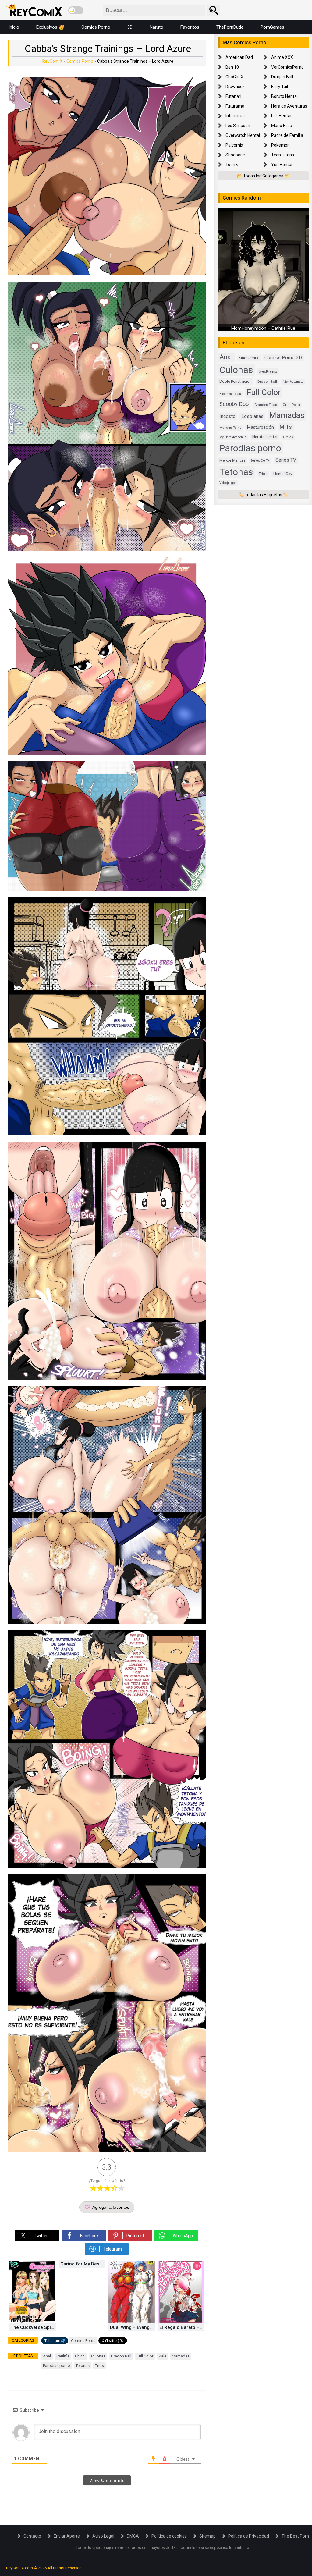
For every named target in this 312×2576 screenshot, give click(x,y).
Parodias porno (57, 2366)
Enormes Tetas (230, 394)
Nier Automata (293, 382)
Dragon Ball (121, 2356)
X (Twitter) (110, 2341)
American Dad (239, 57)
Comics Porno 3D (283, 358)
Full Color (145, 2356)
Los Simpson (238, 126)
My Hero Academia (233, 437)
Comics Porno (96, 27)
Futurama (235, 106)
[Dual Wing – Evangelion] (132, 2322)
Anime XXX (282, 57)
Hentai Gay (283, 474)
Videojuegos (228, 483)
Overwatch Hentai (243, 135)
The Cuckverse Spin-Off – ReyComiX (33, 2327)
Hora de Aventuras (289, 106)
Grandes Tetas (266, 405)
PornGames (272, 27)
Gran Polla (291, 405)
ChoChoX (234, 77)
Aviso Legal (103, 2536)
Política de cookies (169, 2536)
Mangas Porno (230, 428)
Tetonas (83, 2366)
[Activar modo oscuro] (76, 10)
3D (130, 27)
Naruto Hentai (265, 437)
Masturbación (261, 427)
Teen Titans (283, 155)
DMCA (133, 2536)
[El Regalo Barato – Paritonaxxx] (181, 2322)
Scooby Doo (234, 404)
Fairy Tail (280, 87)
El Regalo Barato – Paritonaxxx (182, 2327)
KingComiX (249, 358)
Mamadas (181, 2356)
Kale (163, 2356)
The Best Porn (295, 2536)
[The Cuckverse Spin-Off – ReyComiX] (32, 2322)
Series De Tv (260, 461)
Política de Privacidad (249, 2536)
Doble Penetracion (236, 381)
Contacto (32, 2536)
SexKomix (268, 371)
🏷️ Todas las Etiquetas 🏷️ (263, 495)
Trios (99, 2366)
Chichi (80, 2356)
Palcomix (234, 145)
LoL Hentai (281, 116)
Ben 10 (232, 67)
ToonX (232, 165)
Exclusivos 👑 (50, 27)
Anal (47, 2356)
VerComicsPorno (287, 67)
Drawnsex (235, 87)
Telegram (52, 2341)
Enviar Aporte (67, 2536)
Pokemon (280, 145)
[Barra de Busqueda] (214, 10)
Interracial (235, 116)
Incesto (227, 416)
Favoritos (190, 27)
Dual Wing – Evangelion (133, 2327)
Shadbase (235, 155)
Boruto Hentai (284, 96)
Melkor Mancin (232, 460)
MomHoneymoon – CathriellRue (263, 328)
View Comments (107, 2480)
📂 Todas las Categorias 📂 (263, 176)
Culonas (98, 2356)
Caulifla (63, 2356)
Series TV (286, 460)
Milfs (286, 427)
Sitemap (207, 2536)
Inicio (14, 27)
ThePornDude (230, 27)
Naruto (156, 27)
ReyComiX (52, 61)
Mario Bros (282, 126)
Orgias (288, 437)
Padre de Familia (287, 135)
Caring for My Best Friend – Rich (83, 2264)
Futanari (233, 96)
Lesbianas (252, 416)
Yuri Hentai (282, 165)
